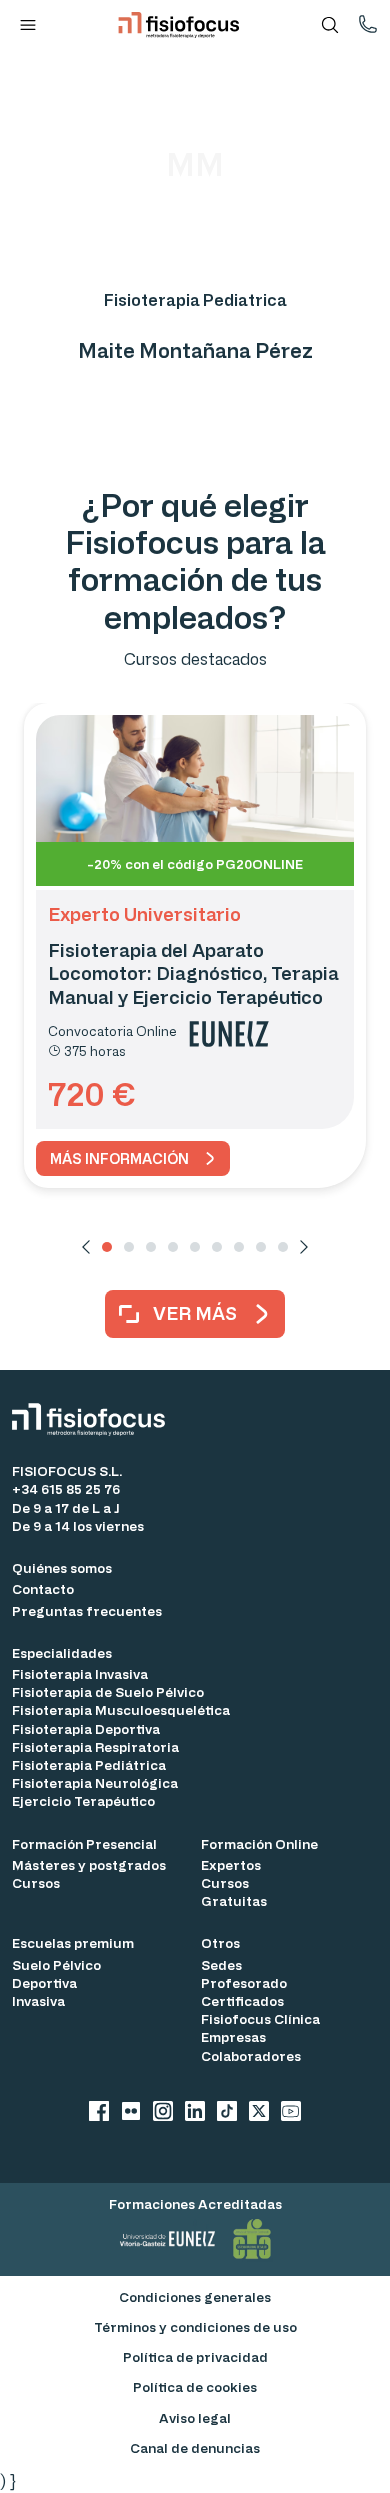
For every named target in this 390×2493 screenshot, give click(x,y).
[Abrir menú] (28, 25)
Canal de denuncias (195, 2447)
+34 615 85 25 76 (66, 1488)
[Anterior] (86, 1247)
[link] (133, 1158)
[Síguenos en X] (259, 2114)
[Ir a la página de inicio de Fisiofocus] (94, 1419)
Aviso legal (195, 2417)
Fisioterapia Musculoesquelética (121, 1709)
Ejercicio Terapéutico (83, 1800)
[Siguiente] (304, 1247)
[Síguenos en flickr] (131, 2114)
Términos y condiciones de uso (195, 2326)
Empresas (233, 2036)
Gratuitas (234, 1900)
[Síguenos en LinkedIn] (195, 2114)
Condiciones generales (195, 2296)
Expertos (231, 1864)
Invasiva (38, 2000)
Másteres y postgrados (89, 1864)
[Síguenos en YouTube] (291, 2114)
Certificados (242, 2000)
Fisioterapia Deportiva (86, 1728)
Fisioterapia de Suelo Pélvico (108, 1691)
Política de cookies (195, 2386)
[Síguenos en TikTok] (227, 2114)
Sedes (221, 1964)
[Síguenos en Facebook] (99, 2114)
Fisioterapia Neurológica (95, 1782)
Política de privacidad (195, 2356)
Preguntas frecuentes (87, 1610)
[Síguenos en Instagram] (163, 2114)
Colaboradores (251, 2055)
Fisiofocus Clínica (260, 2018)
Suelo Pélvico (56, 1964)
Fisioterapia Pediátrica (89, 1764)
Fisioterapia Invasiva (80, 1673)
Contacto (43, 1588)
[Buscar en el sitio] (330, 25)
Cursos (36, 1882)
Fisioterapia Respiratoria (95, 1746)
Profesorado (244, 1982)
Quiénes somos (62, 1567)
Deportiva (44, 1982)
